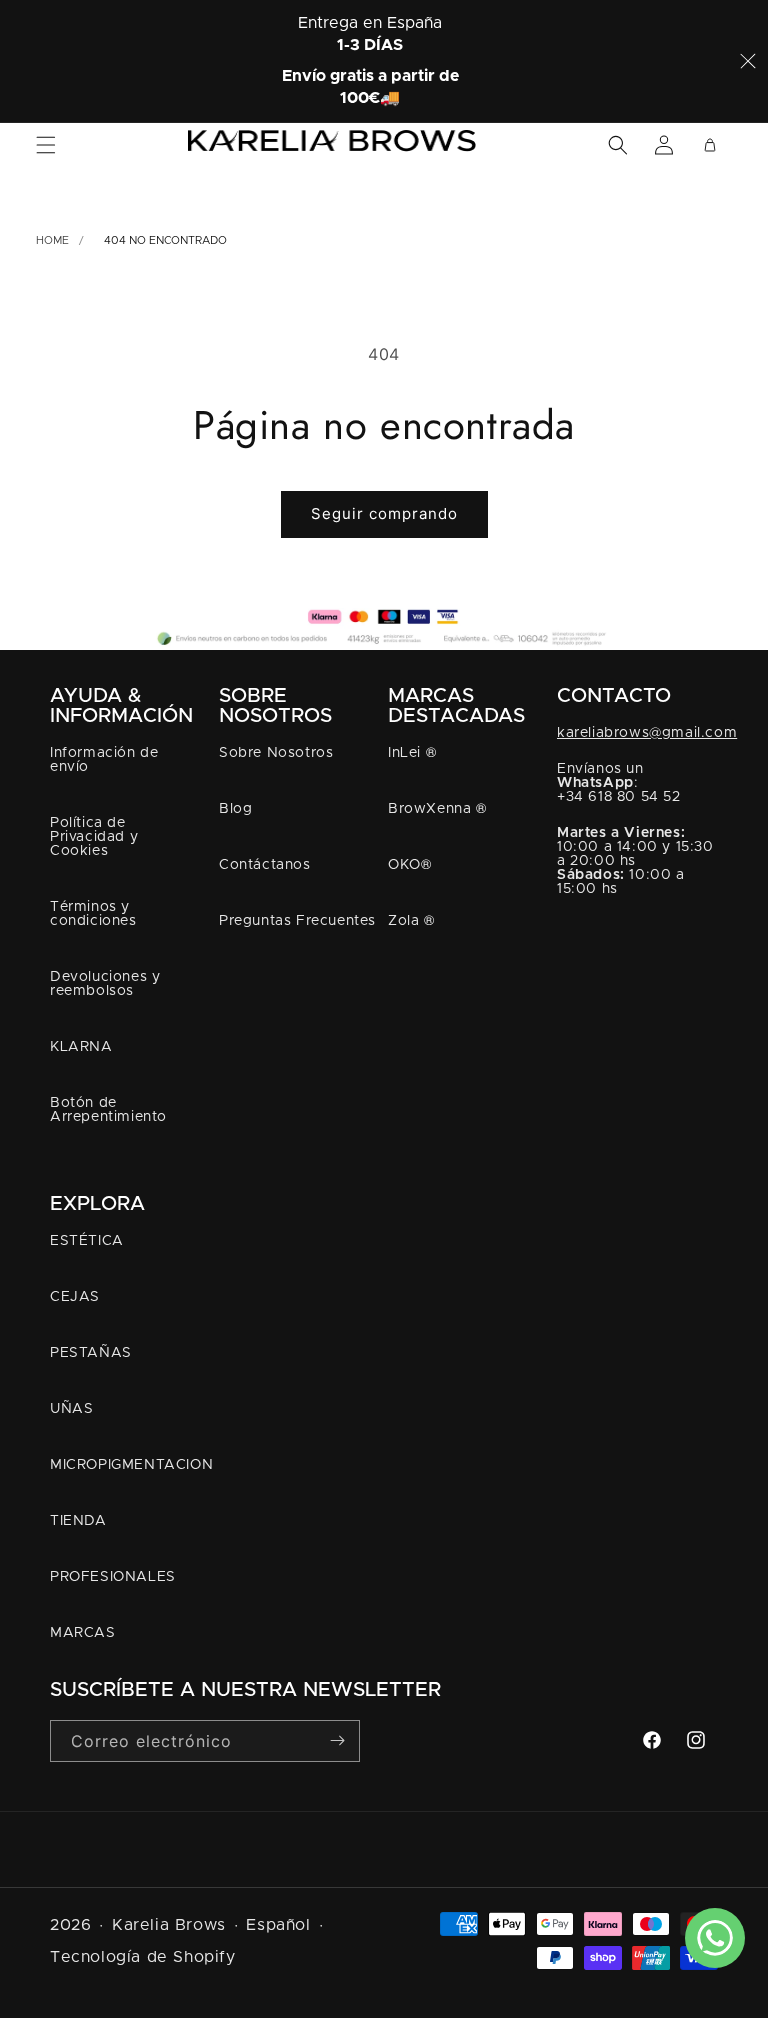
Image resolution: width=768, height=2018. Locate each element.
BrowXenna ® (437, 809)
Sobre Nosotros (276, 753)
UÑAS (71, 1409)
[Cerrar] (748, 61)
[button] (46, 145)
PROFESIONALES (113, 1577)
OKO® (409, 865)
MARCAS (83, 1633)
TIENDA (78, 1521)
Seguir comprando (384, 513)
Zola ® (411, 921)
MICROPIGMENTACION (131, 1465)
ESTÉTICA (87, 1241)
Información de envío (104, 760)
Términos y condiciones (93, 914)
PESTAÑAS (91, 1353)
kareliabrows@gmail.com (647, 733)
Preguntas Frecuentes (297, 921)
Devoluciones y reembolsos (105, 984)
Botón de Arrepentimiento (108, 1110)
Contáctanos (265, 865)
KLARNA (81, 1047)
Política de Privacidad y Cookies (94, 837)
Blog (235, 809)
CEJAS (75, 1297)
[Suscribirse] (337, 1740)
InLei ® (412, 753)
